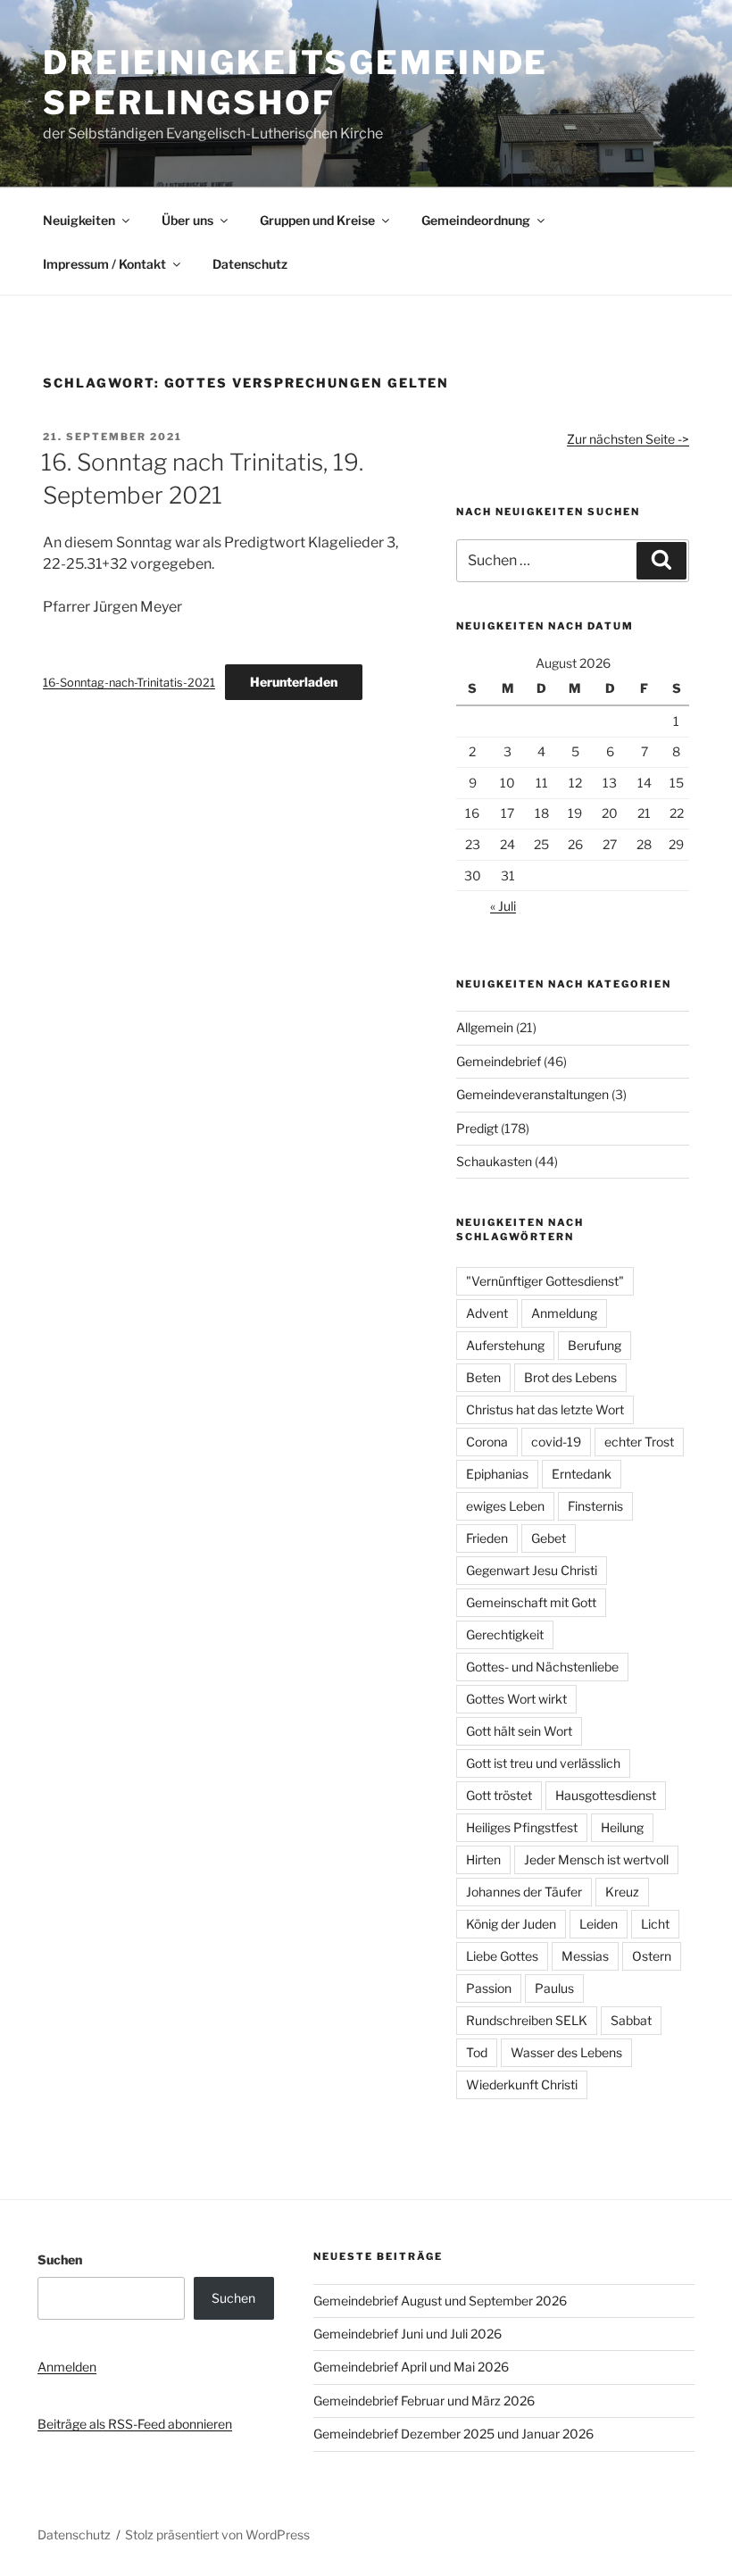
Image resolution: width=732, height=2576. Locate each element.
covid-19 (556, 1442)
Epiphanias (497, 1474)
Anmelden (67, 2367)
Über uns (187, 220)
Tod (477, 2052)
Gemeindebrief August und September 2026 (440, 2301)
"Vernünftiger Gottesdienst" (545, 1281)
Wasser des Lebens (566, 2052)
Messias (585, 1956)
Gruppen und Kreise (317, 220)
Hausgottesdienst (606, 1795)
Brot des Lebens (570, 1377)
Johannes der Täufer (524, 1892)
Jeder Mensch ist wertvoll (596, 1859)
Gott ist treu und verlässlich (543, 1763)
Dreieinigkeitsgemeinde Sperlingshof (295, 83)
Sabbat (631, 2020)
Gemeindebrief (499, 1061)
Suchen (60, 2259)
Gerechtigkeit (505, 1634)
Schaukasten (494, 1161)
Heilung (622, 1827)
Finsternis (595, 1506)
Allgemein (485, 1027)
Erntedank (582, 1474)
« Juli (503, 906)
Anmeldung (564, 1313)
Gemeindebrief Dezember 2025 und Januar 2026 (453, 2434)
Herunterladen (294, 682)
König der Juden (511, 1924)
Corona (487, 1442)
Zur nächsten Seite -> (628, 439)
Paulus (554, 1988)
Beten (483, 1377)
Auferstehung (505, 1345)
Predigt (477, 1128)
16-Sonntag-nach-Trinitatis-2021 (129, 683)
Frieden (487, 1538)
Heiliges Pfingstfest (522, 1827)
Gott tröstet (499, 1795)
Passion (489, 1988)
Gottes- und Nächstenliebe (542, 1667)
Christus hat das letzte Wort (545, 1409)
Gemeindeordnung (476, 220)
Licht (655, 1924)
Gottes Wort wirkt (516, 1699)
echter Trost (639, 1442)
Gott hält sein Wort (519, 1731)
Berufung (595, 1345)
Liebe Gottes (502, 1956)
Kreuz (622, 1892)
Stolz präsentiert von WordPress (217, 2534)
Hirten (483, 1859)
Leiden (599, 1924)
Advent (487, 1313)
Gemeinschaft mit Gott (531, 1602)
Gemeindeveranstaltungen (532, 1094)
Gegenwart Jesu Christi (532, 1570)
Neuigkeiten (79, 220)
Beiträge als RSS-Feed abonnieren (135, 2424)
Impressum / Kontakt (104, 264)
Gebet (549, 1538)
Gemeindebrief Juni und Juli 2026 (408, 2334)
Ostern (652, 1956)
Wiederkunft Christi (522, 2084)
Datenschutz (250, 264)
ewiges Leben (505, 1506)
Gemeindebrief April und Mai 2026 (411, 2367)
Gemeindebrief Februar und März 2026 (424, 2401)
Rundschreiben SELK (527, 2020)
